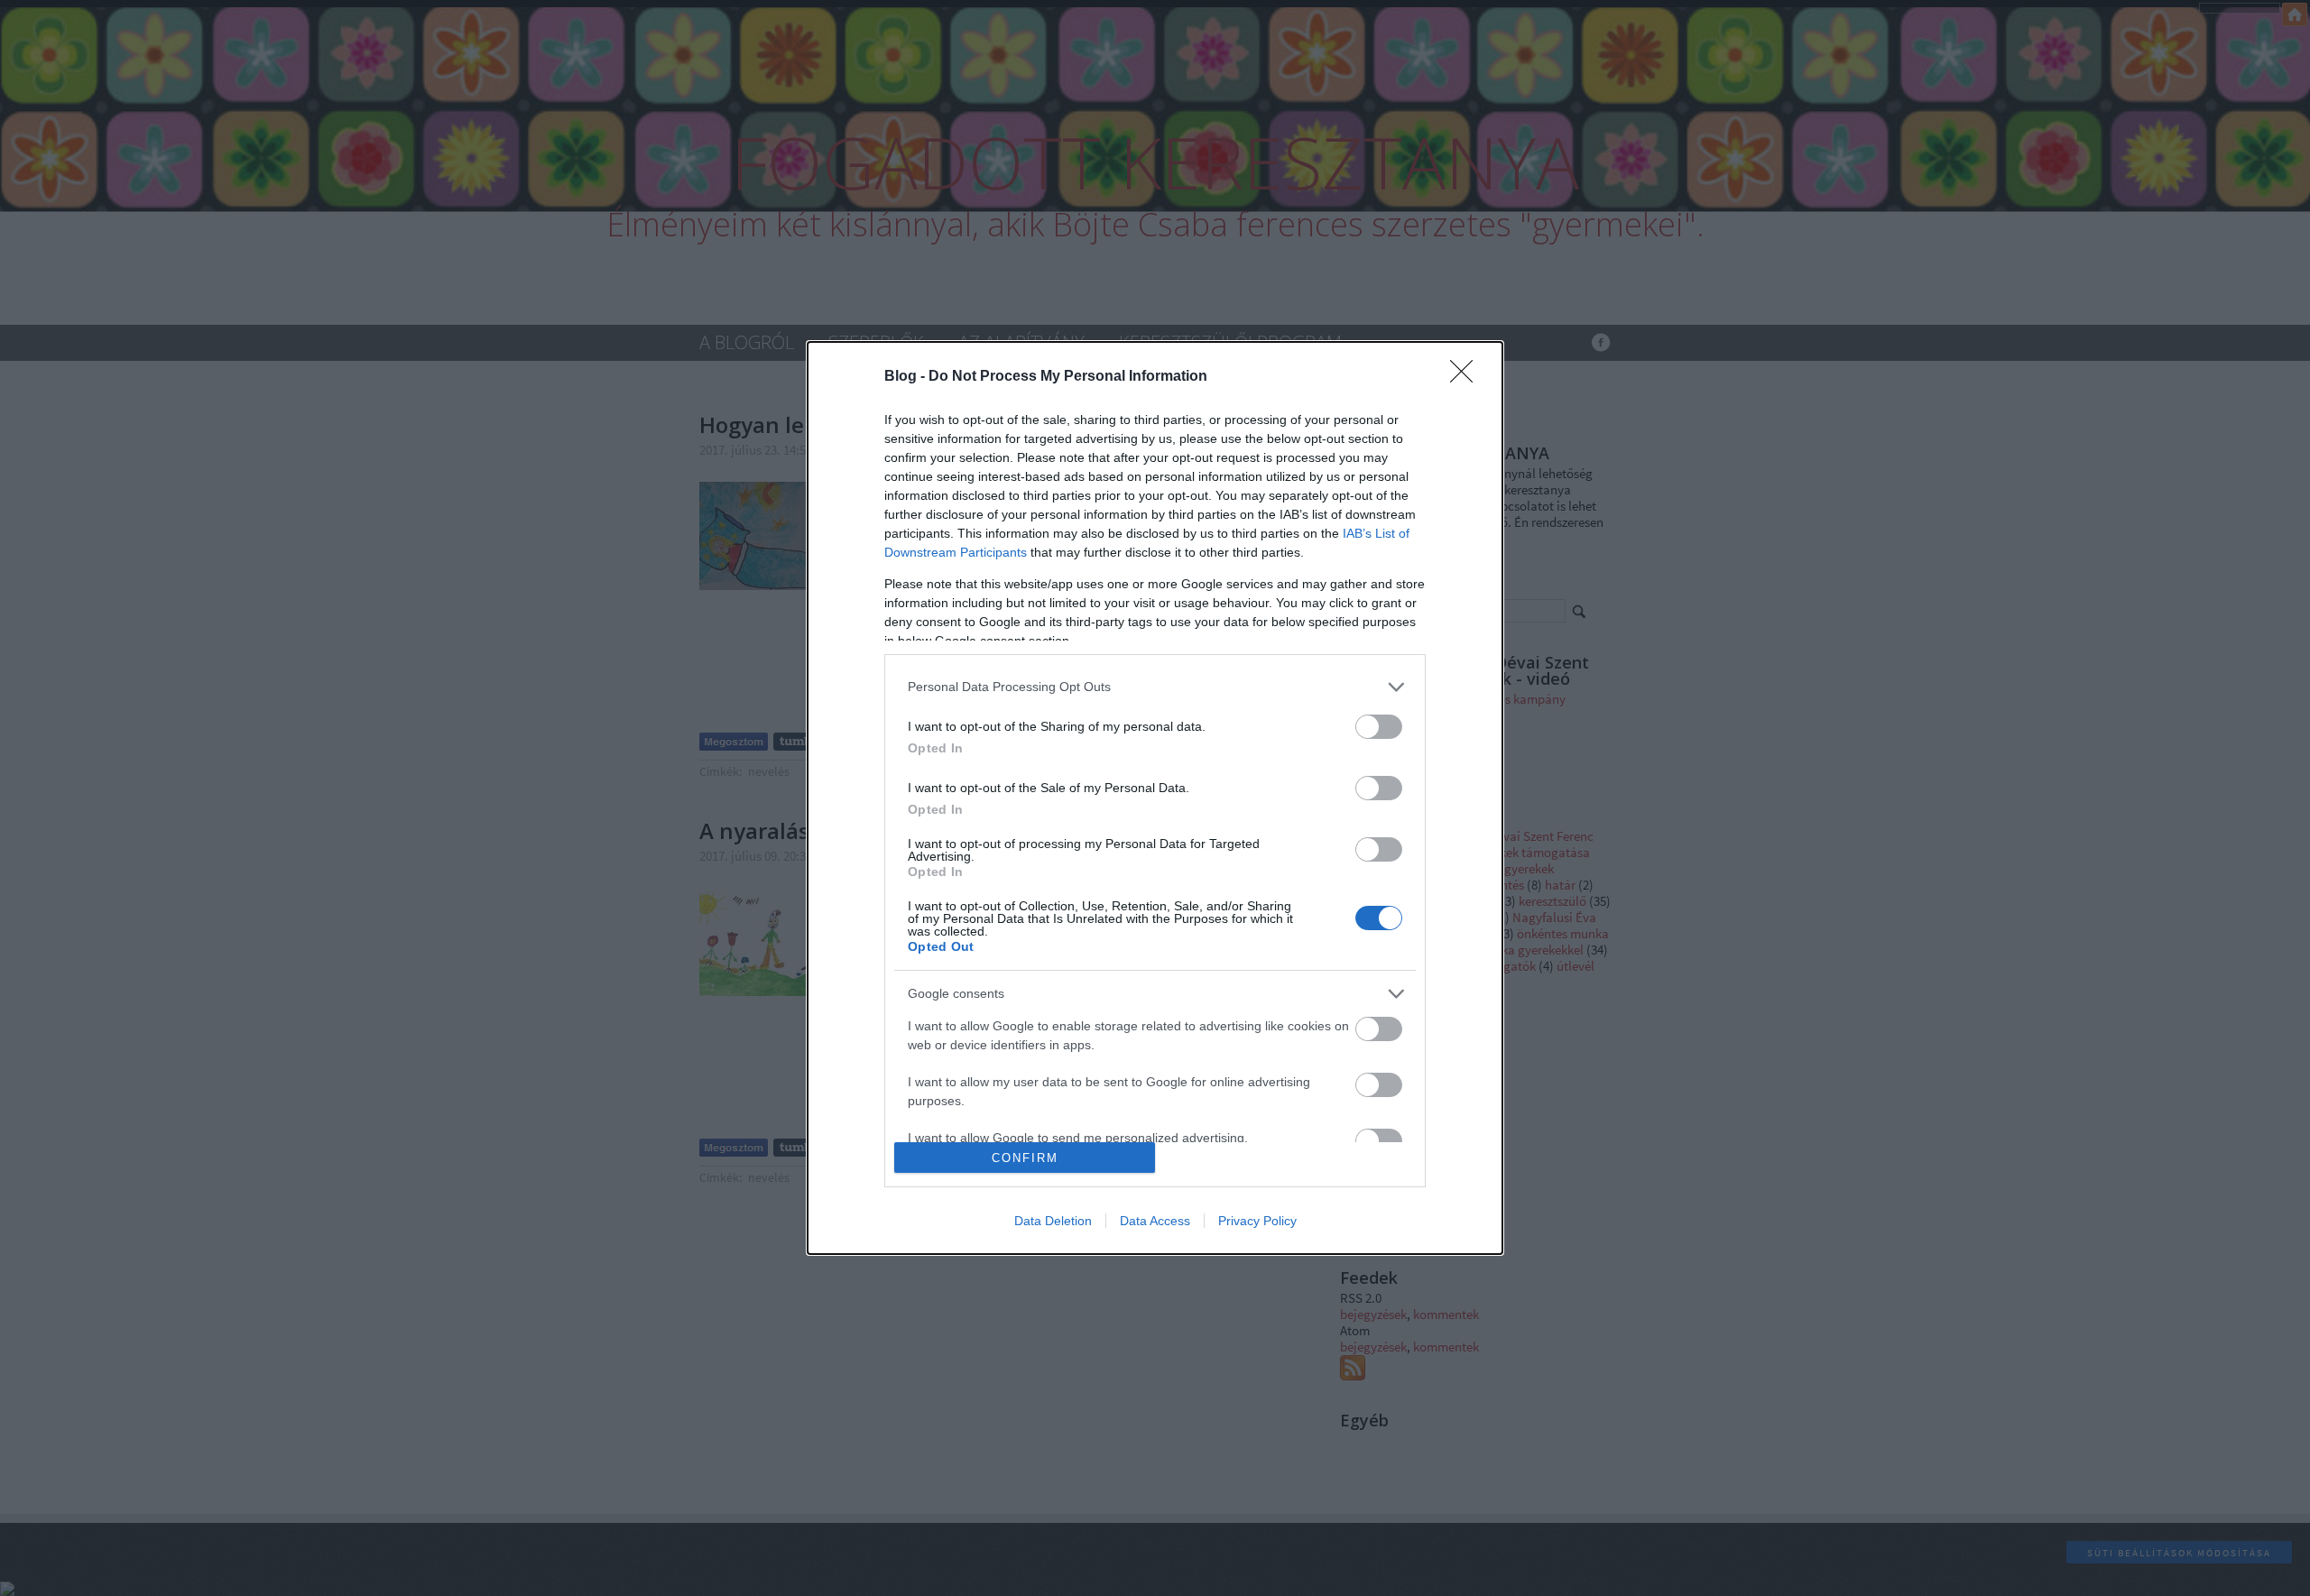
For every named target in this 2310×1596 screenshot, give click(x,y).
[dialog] (1155, 798)
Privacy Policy (1257, 1221)
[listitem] (1155, 687)
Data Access (1155, 1221)
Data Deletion (1053, 1221)
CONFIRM (1025, 1158)
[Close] (1467, 377)
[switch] (1379, 727)
